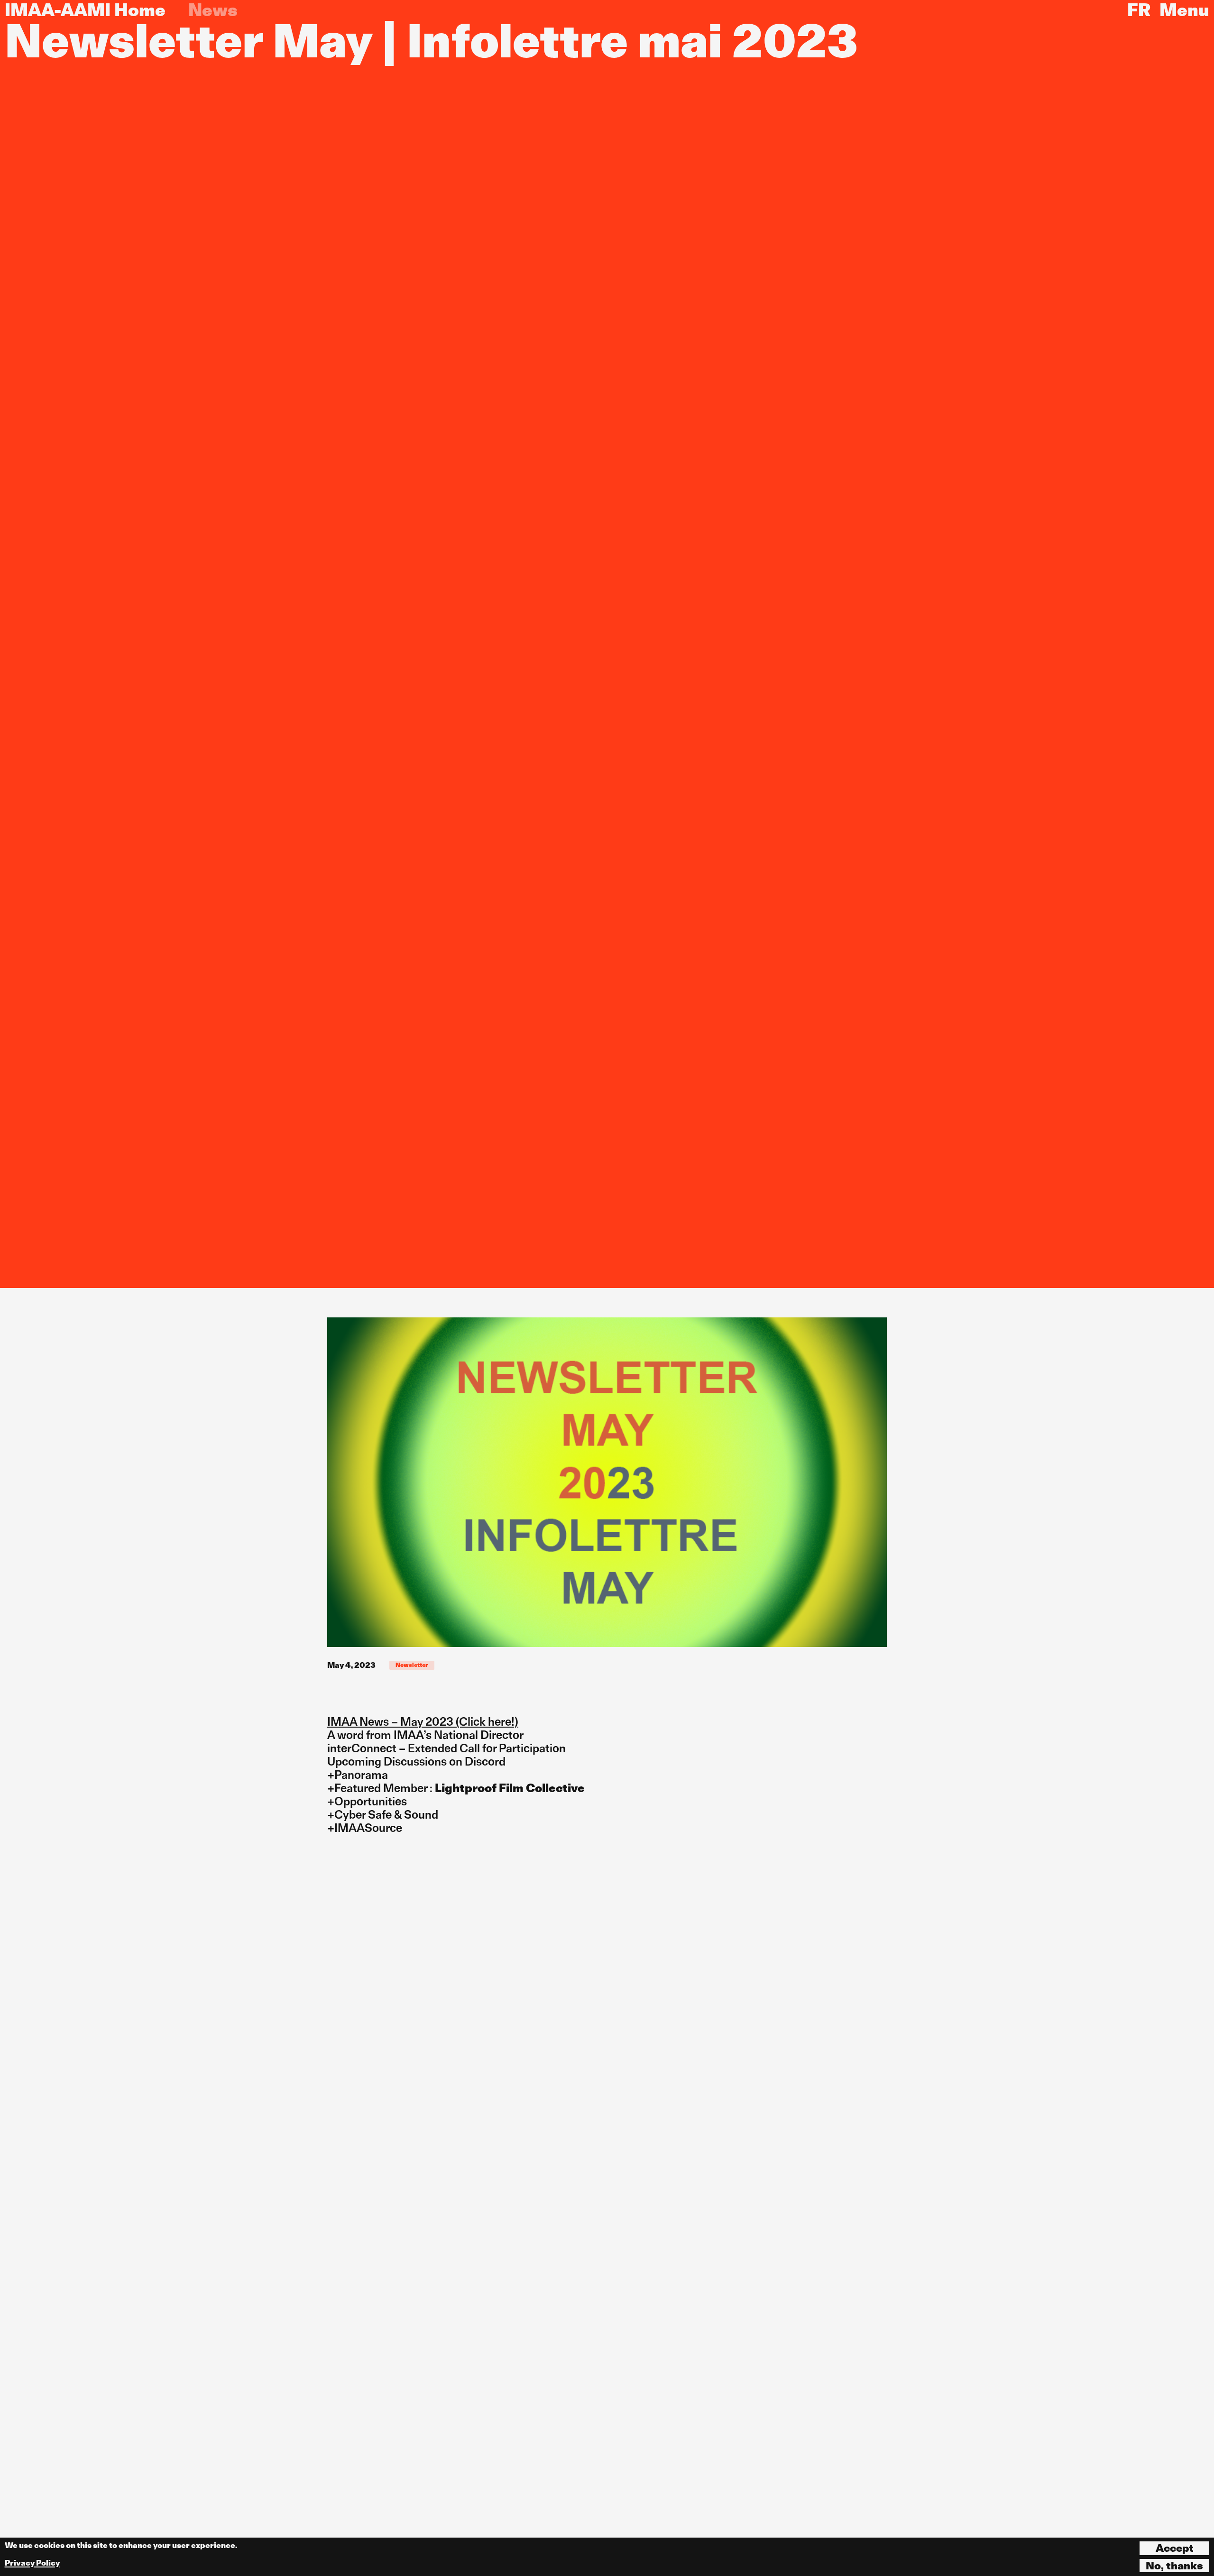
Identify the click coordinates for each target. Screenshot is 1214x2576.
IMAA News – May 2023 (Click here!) (423, 1722)
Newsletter (412, 1665)
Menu (1184, 10)
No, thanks (1174, 2566)
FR (1139, 10)
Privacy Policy (32, 2563)
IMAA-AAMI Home (85, 10)
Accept (1175, 2548)
